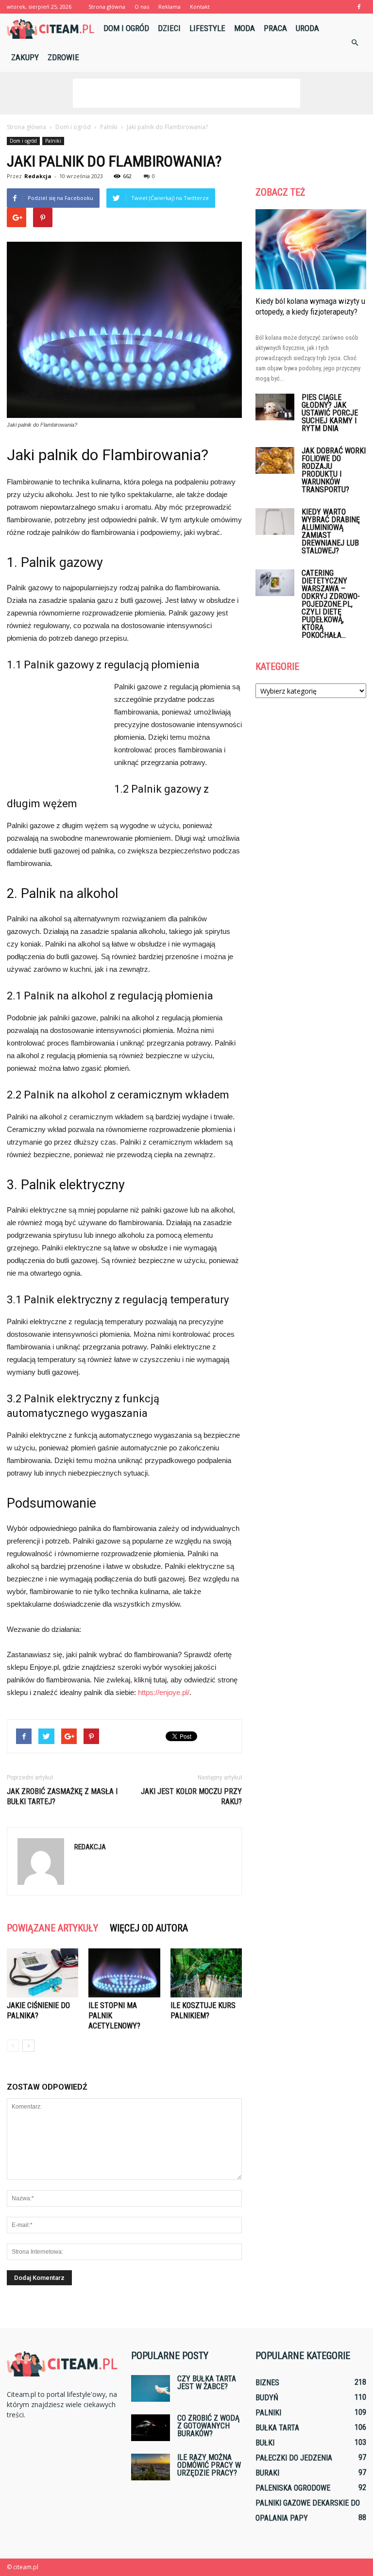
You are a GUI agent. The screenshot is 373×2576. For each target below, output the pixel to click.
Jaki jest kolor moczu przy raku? (191, 1796)
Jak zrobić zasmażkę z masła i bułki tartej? (62, 1796)
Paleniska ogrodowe (293, 2488)
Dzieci (169, 28)
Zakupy (25, 57)
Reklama (170, 7)
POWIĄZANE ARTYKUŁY (52, 1928)
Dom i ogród (126, 28)
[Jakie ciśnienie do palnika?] (42, 1973)
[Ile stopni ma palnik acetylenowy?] (124, 1973)
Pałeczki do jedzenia (294, 2458)
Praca (275, 28)
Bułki (265, 2443)
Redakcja (38, 176)
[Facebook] (359, 7)
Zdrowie (63, 57)
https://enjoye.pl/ (164, 1692)
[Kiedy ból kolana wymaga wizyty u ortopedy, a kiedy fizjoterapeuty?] (311, 249)
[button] (355, 43)
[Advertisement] (186, 93)
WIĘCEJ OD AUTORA (149, 1928)
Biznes (267, 2383)
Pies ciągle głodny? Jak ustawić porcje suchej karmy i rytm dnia (330, 413)
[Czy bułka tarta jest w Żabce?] (151, 2388)
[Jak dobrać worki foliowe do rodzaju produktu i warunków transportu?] (275, 460)
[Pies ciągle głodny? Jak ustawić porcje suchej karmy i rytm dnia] (275, 407)
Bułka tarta (277, 2428)
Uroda (307, 28)
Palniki (53, 141)
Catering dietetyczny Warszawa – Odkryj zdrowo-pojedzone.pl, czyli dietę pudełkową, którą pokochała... (331, 604)
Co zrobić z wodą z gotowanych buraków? (208, 2426)
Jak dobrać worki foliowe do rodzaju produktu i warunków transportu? (334, 470)
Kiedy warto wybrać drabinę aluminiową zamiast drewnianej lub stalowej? (331, 531)
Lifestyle (207, 28)
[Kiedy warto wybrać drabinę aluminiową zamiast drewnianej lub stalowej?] (275, 522)
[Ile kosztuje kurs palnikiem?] (206, 1973)
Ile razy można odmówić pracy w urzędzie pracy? (209, 2465)
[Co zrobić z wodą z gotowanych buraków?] (151, 2428)
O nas (142, 7)
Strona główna (107, 7)
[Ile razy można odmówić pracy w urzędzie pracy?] (151, 2467)
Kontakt (200, 7)
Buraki (267, 2473)
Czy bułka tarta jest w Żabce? (207, 2383)
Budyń (267, 2398)
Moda (245, 28)
